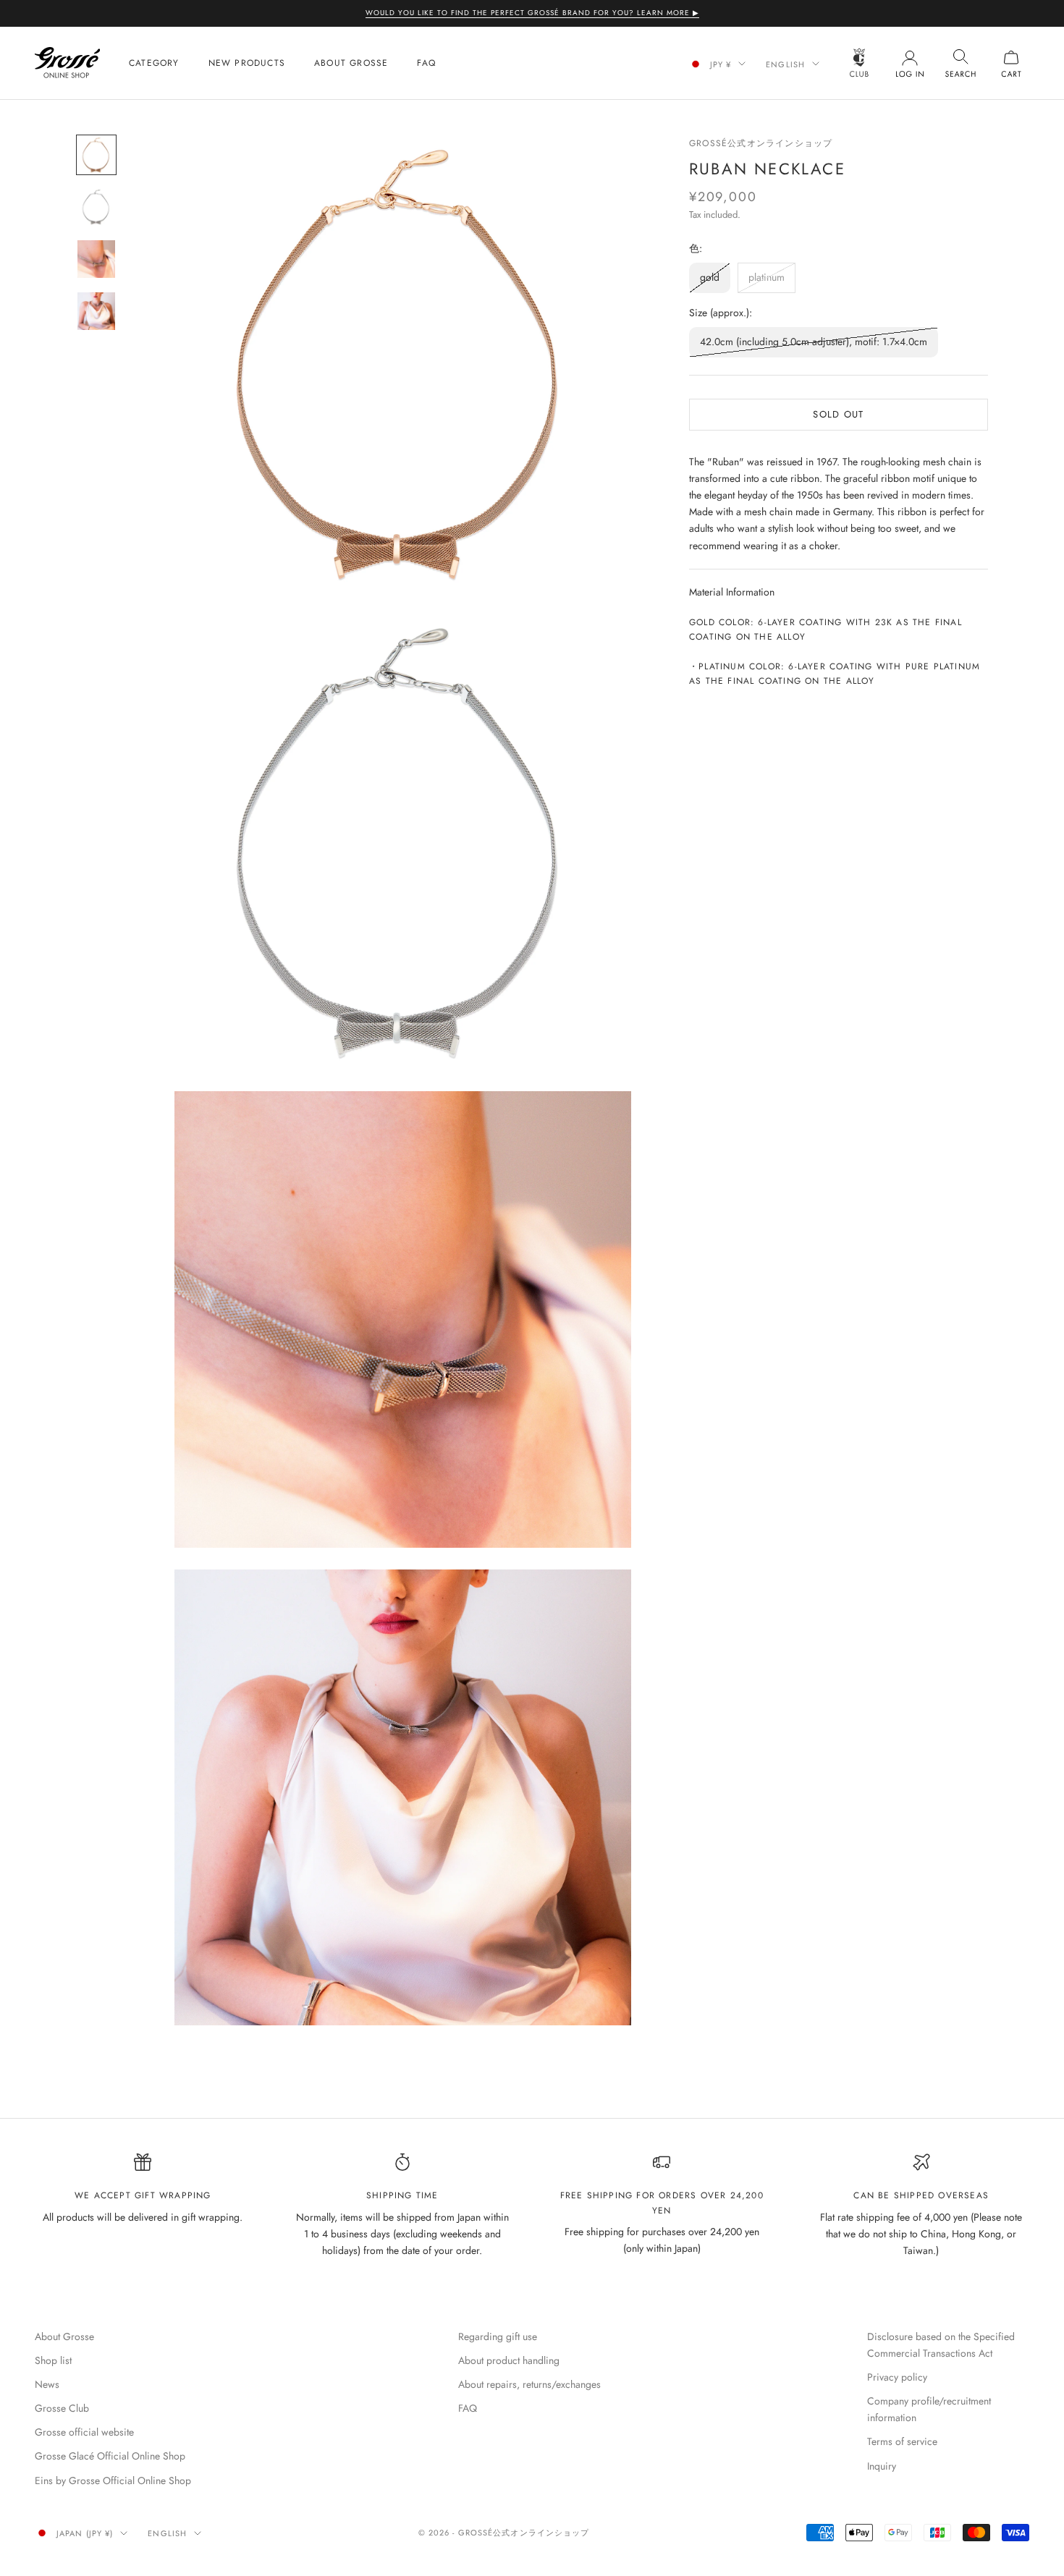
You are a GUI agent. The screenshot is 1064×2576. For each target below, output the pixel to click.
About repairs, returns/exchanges (529, 2384)
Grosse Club (62, 2408)
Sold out (838, 414)
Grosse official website (84, 2432)
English (785, 64)
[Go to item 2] (96, 207)
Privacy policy (897, 2377)
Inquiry (882, 2466)
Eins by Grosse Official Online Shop (113, 2480)
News (47, 2384)
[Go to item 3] (96, 259)
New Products (247, 63)
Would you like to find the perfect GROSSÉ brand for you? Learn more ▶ (532, 13)
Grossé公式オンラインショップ (761, 143)
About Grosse (351, 63)
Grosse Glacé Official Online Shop (110, 2456)
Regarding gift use (498, 2336)
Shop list (53, 2360)
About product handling (509, 2360)
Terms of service (902, 2441)
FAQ (426, 63)
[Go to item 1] (96, 155)
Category (154, 63)
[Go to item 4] (96, 311)
